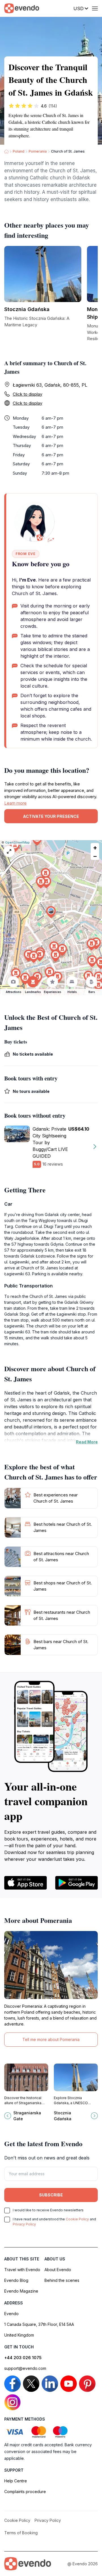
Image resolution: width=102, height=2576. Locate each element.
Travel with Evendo (22, 2270)
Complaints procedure (25, 2492)
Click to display (27, 394)
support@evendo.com (25, 2368)
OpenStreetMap (17, 842)
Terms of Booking (21, 2533)
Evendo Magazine (21, 2291)
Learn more (15, 803)
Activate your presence (51, 816)
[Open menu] (95, 8)
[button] (51, 912)
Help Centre (16, 2481)
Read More (87, 1442)
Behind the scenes (62, 2280)
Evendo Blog (16, 2280)
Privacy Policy (24, 2224)
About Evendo (58, 2270)
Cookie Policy (77, 2219)
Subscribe (51, 2195)
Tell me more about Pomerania (51, 2039)
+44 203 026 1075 (23, 2358)
